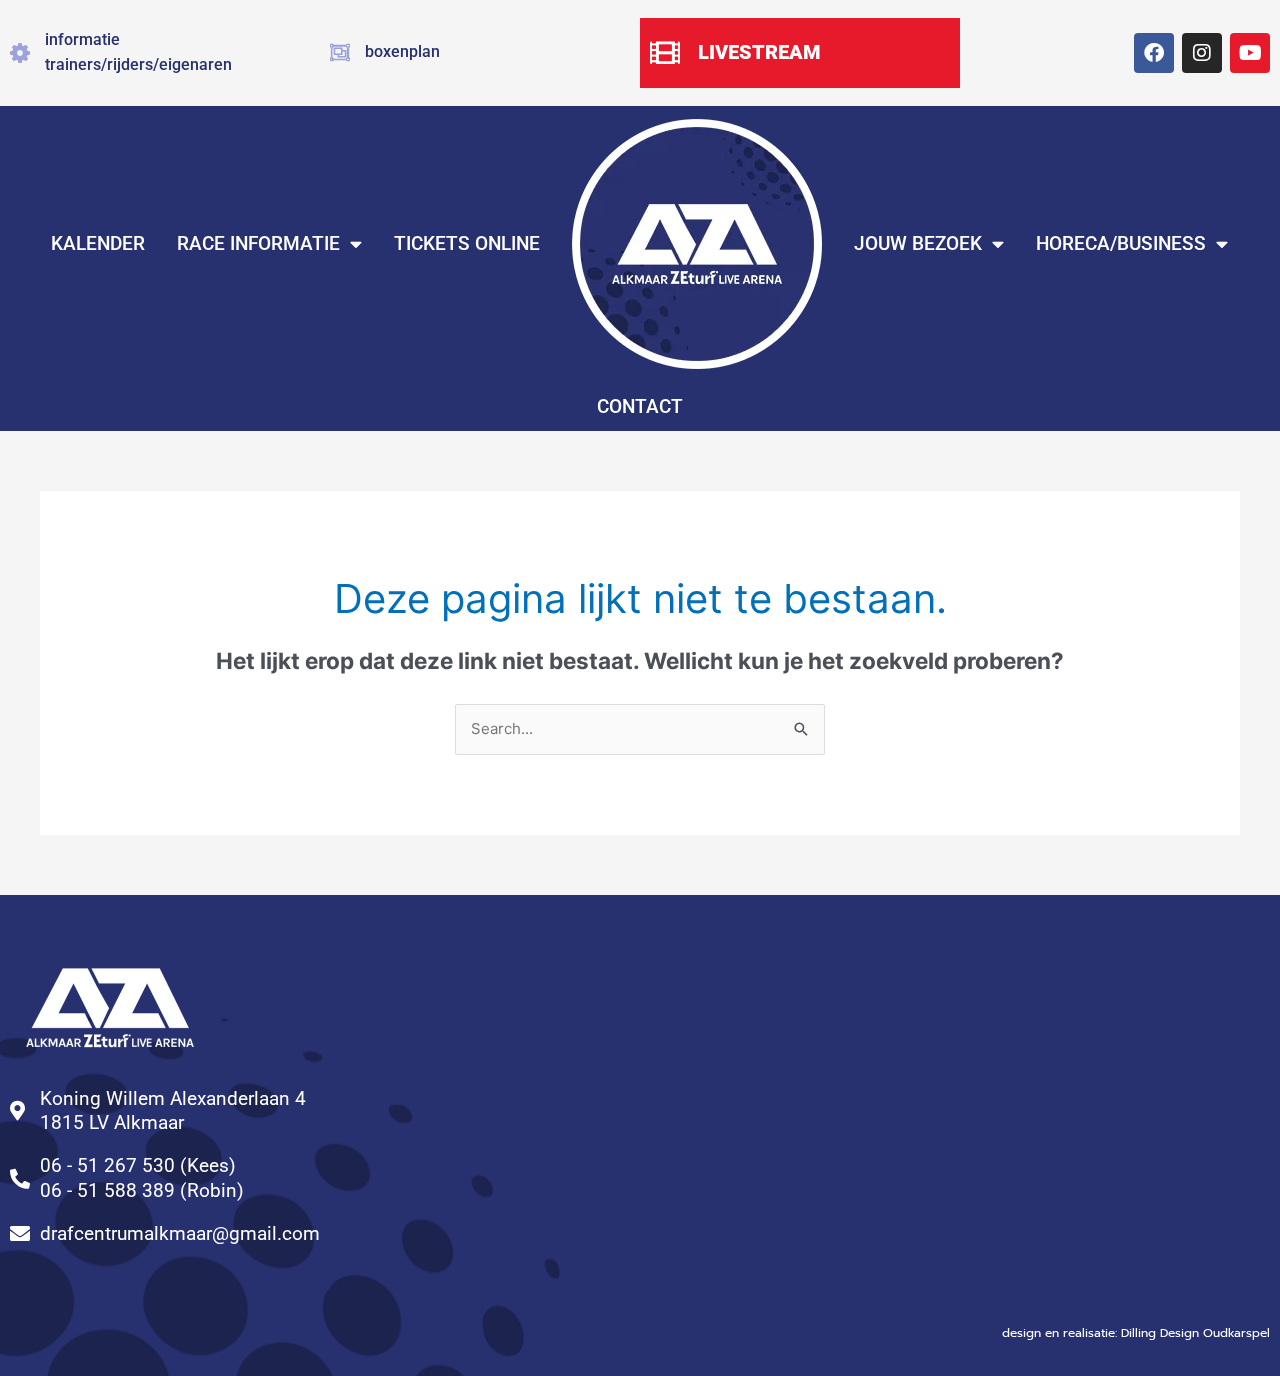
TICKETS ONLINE (467, 243)
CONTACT (640, 406)
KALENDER (98, 243)
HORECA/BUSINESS (1121, 243)
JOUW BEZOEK (918, 243)
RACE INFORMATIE (258, 243)
